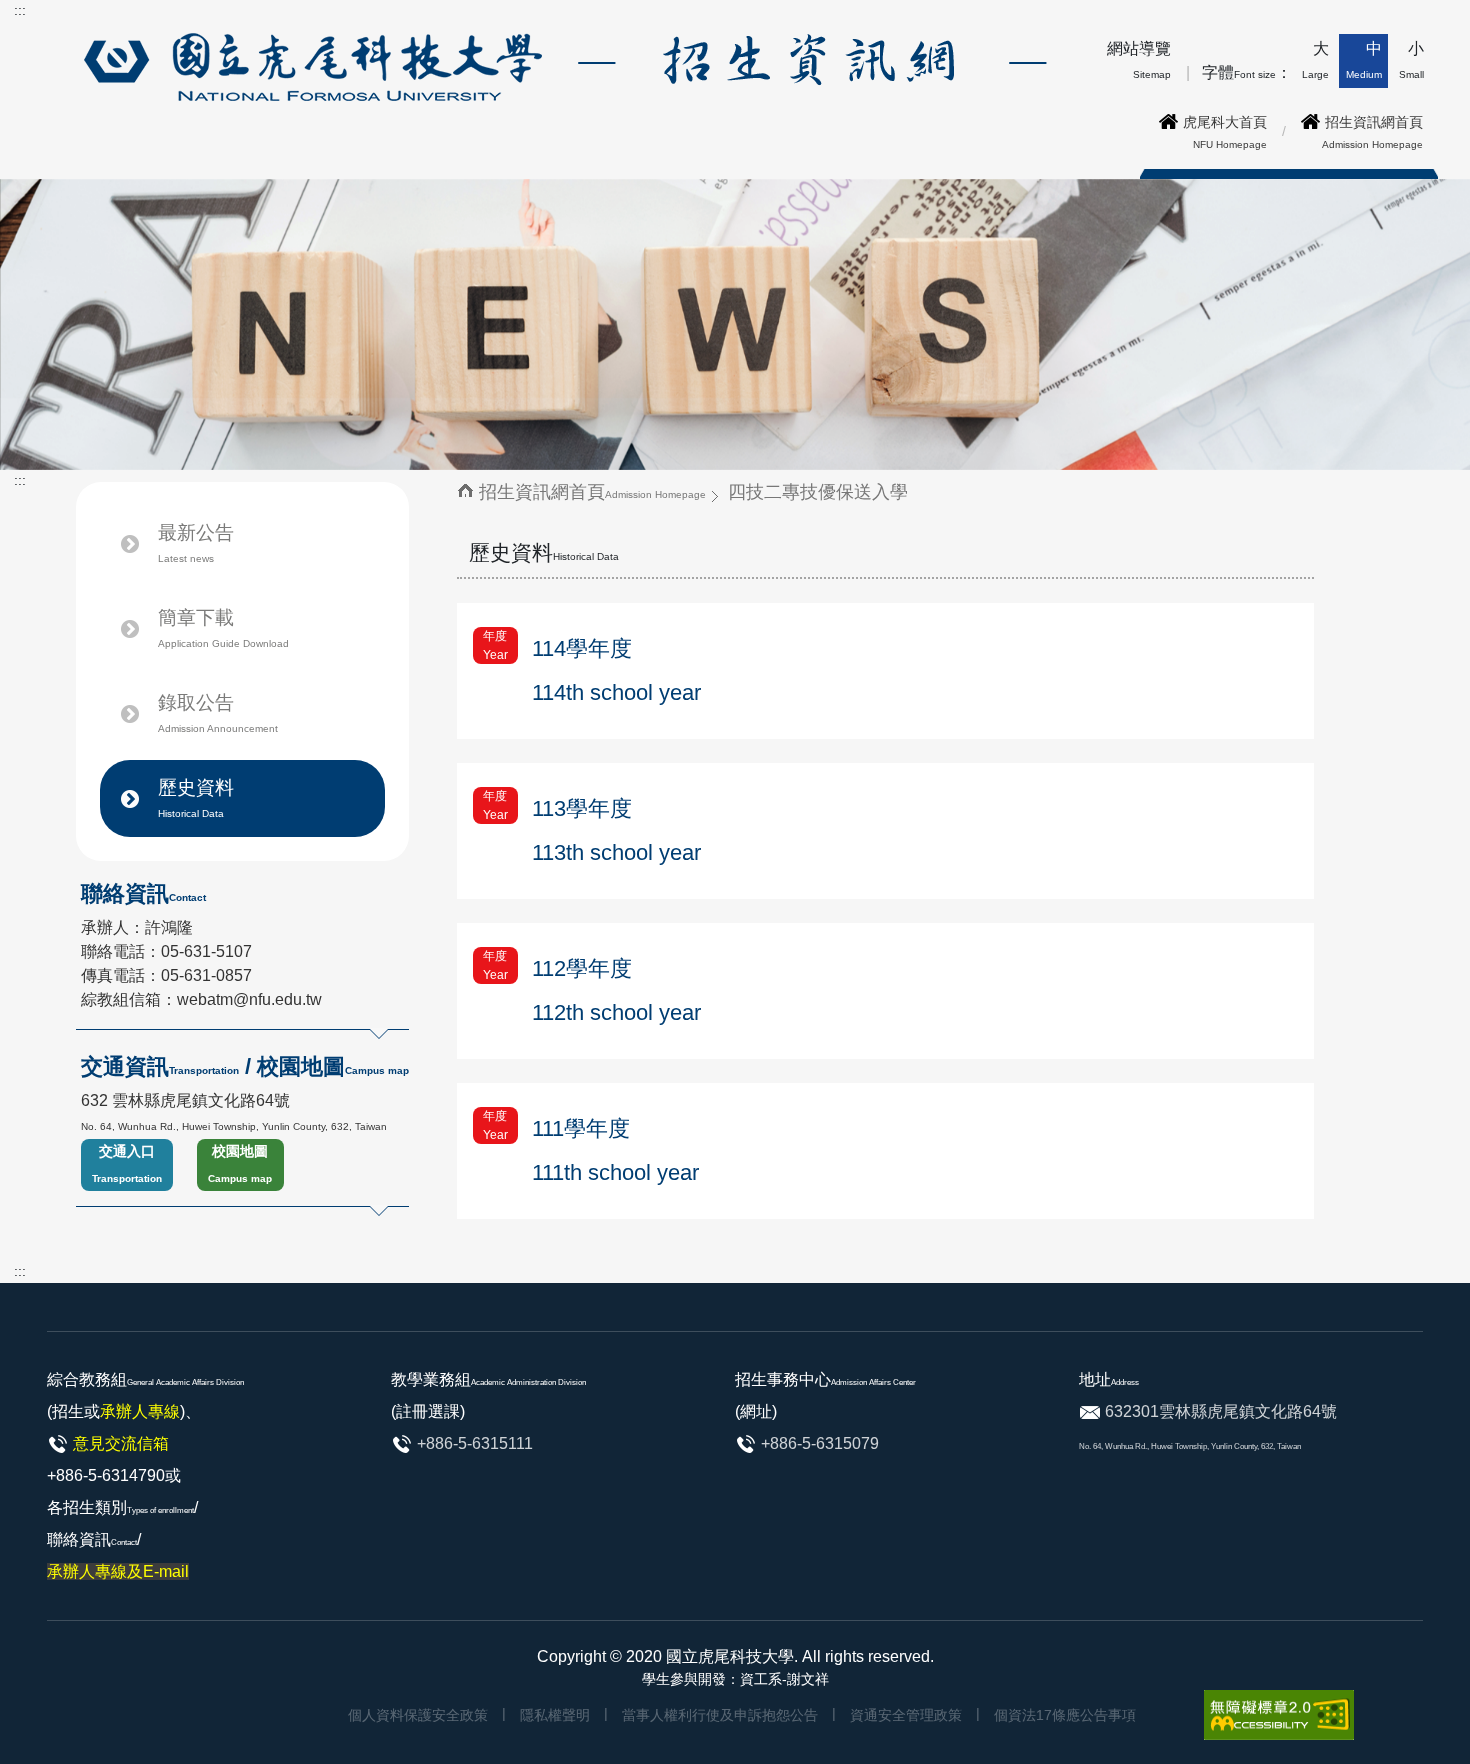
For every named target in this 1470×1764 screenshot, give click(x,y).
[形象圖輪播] (735, 323)
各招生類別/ (122, 1539)
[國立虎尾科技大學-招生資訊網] (561, 65)
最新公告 (196, 543)
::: (20, 10)
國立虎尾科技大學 (730, 1656)
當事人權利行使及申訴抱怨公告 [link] (720, 1715)
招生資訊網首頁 (592, 491)
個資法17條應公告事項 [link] (1065, 1715)
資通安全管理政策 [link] (906, 1715)
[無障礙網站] (1279, 1714)
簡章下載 (223, 628)
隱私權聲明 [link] (555, 1715)
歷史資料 (196, 798)
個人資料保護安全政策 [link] (418, 1715)
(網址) (756, 1411)
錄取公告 (218, 713)
